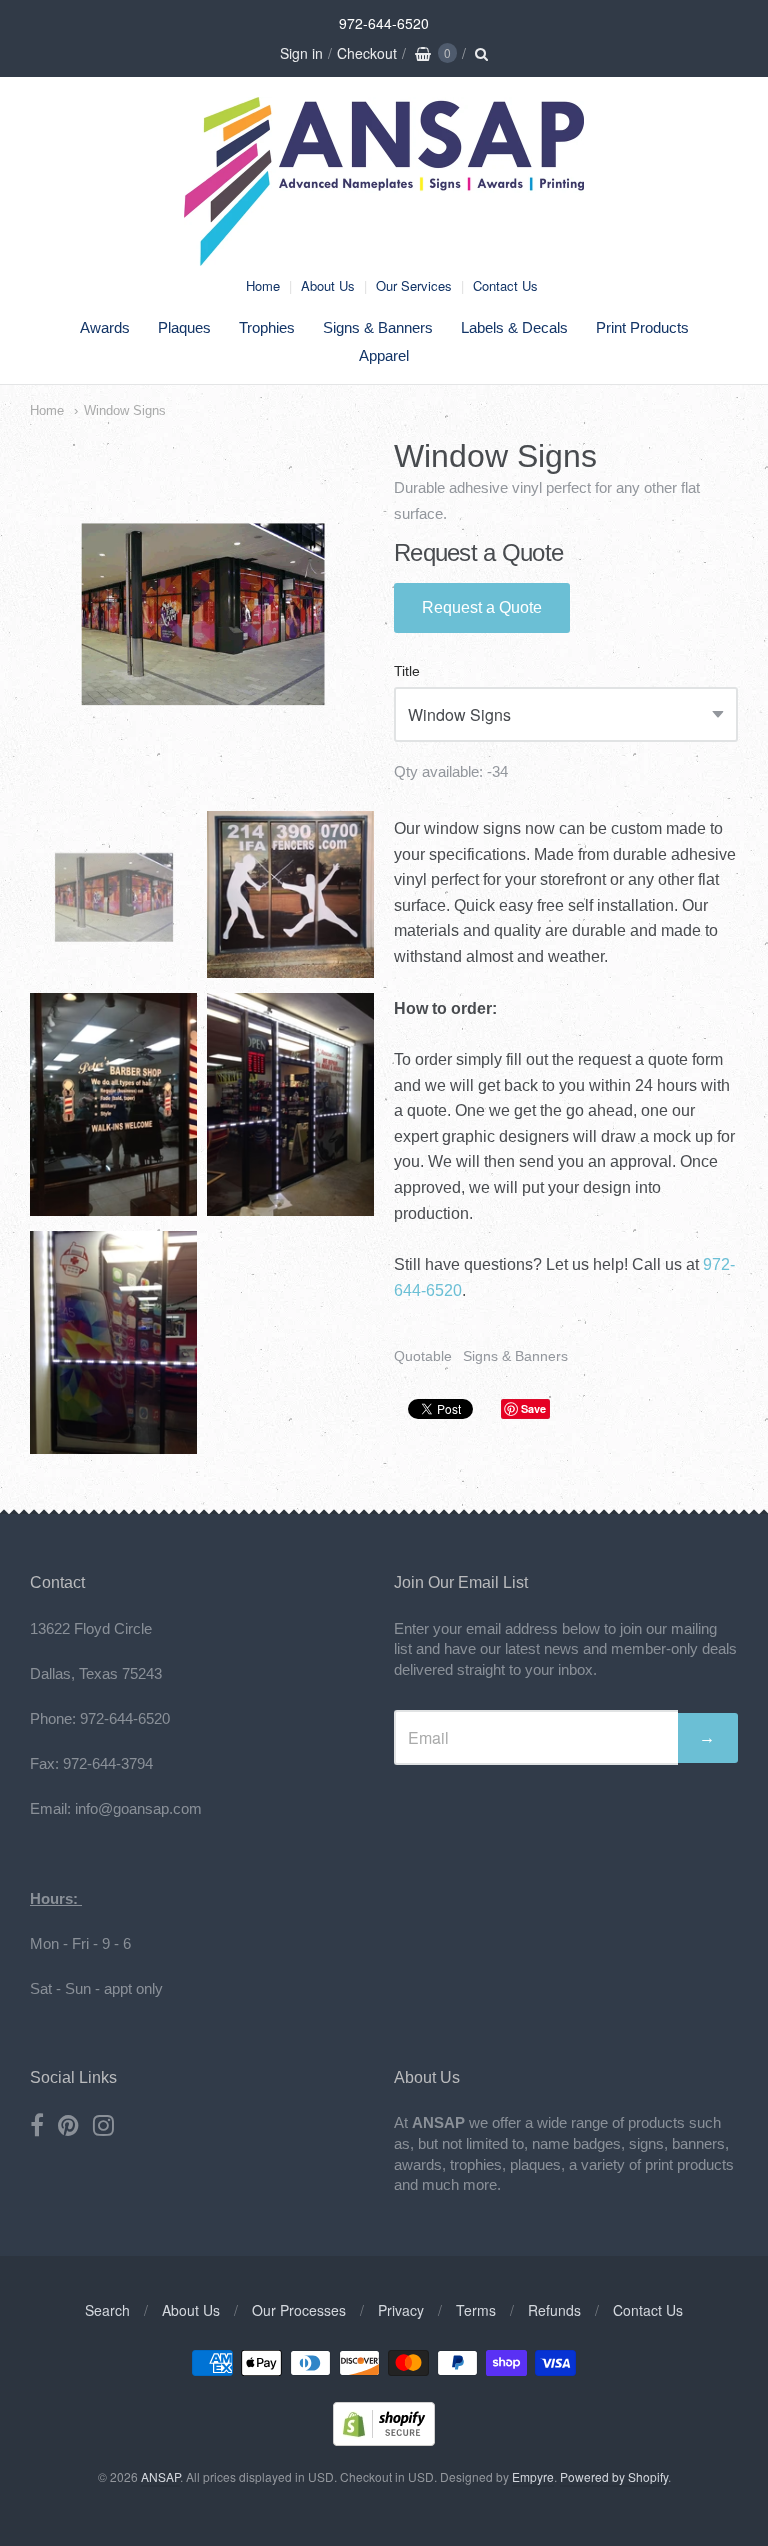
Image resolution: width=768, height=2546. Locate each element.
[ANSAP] (384, 255)
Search (107, 2310)
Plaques (184, 327)
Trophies (267, 327)
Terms (476, 2310)
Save (533, 1408)
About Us (328, 285)
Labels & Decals (514, 327)
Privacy (401, 2310)
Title (407, 671)
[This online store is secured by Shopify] (384, 2439)
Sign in (301, 53)
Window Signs (125, 410)
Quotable (423, 1356)
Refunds (554, 2310)
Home (263, 285)
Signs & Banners (378, 327)
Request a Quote (482, 607)
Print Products (642, 327)
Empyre (533, 2476)
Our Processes (299, 2310)
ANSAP (160, 2476)
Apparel (384, 355)
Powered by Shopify (614, 2476)
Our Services (414, 285)
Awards (105, 327)
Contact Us (505, 285)
